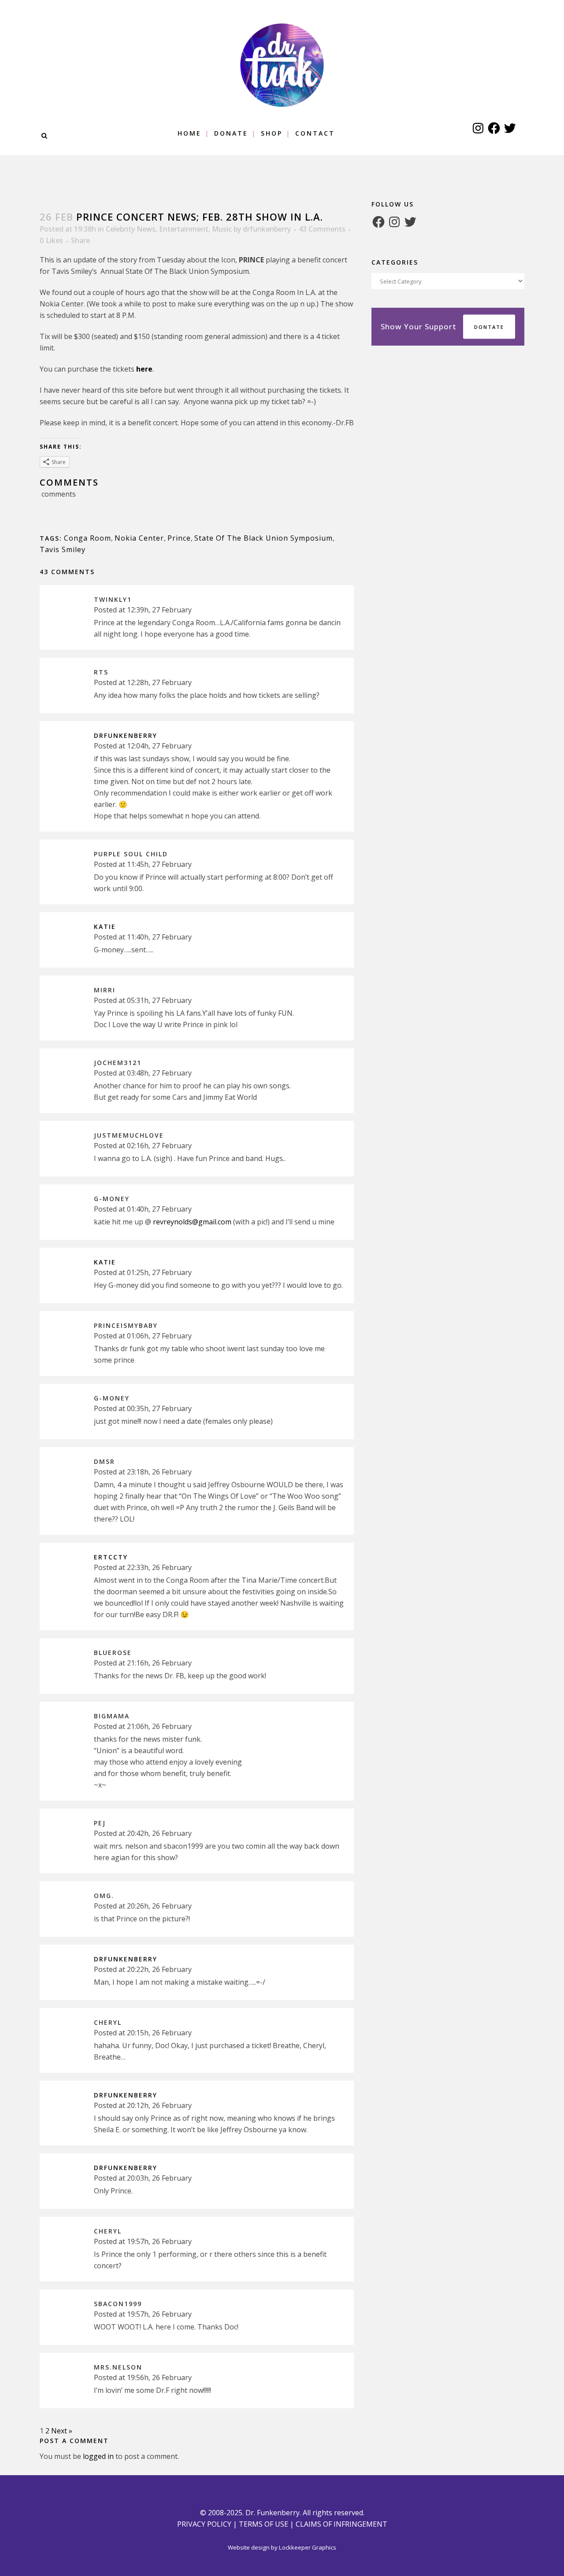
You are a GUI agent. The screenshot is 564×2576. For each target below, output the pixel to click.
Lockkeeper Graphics (308, 2547)
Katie (105, 927)
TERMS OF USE (263, 2524)
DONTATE (489, 327)
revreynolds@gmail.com (192, 1222)
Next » (62, 2431)
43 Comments (322, 229)
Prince (179, 538)
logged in (98, 2456)
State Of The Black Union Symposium (263, 538)
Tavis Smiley (63, 549)
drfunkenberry (267, 229)
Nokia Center (139, 538)
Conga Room (87, 538)
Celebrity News (131, 229)
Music (222, 229)
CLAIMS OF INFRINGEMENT (341, 2524)
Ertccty (111, 1557)
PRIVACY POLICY (204, 2524)
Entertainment (184, 229)
